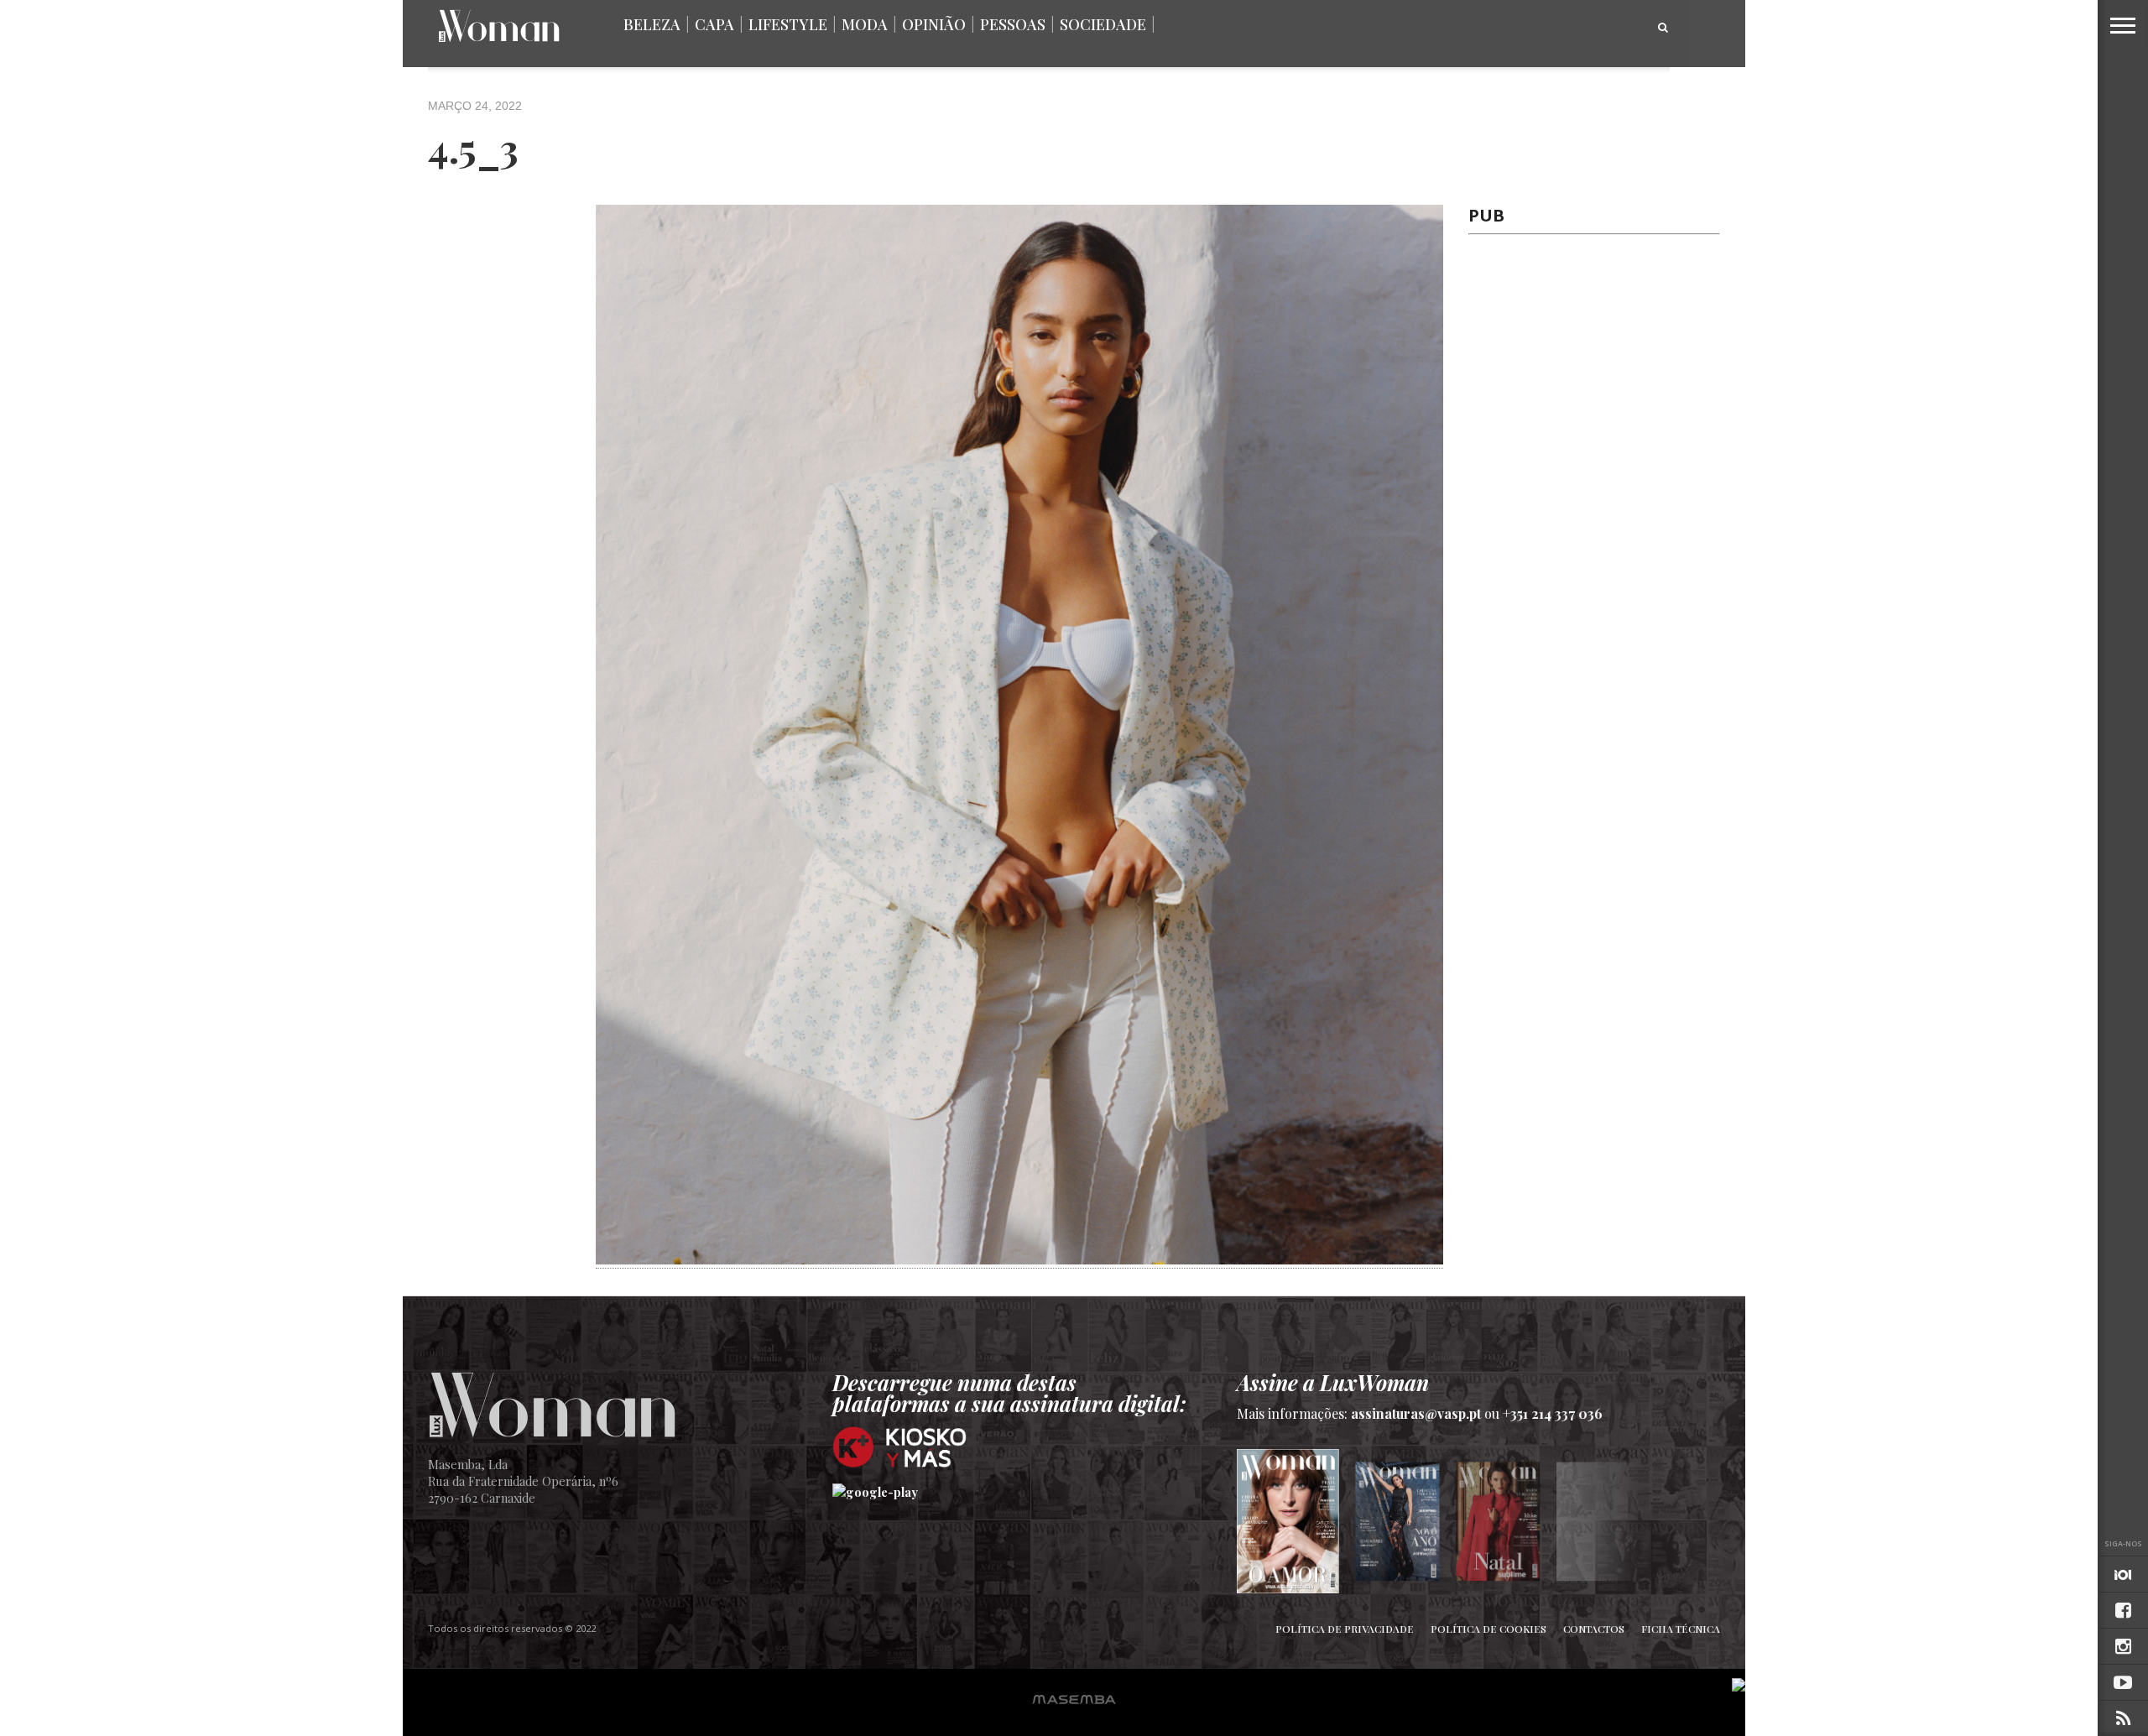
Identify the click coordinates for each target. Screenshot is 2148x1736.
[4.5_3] (1019, 1259)
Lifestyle (788, 24)
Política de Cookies (1488, 1629)
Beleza (652, 24)
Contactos (1594, 1629)
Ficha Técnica (1681, 1629)
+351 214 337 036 (1553, 1413)
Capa (714, 24)
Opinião (934, 24)
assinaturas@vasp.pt (1416, 1413)
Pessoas (1013, 24)
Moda (865, 24)
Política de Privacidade (1345, 1629)
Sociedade (1103, 24)
